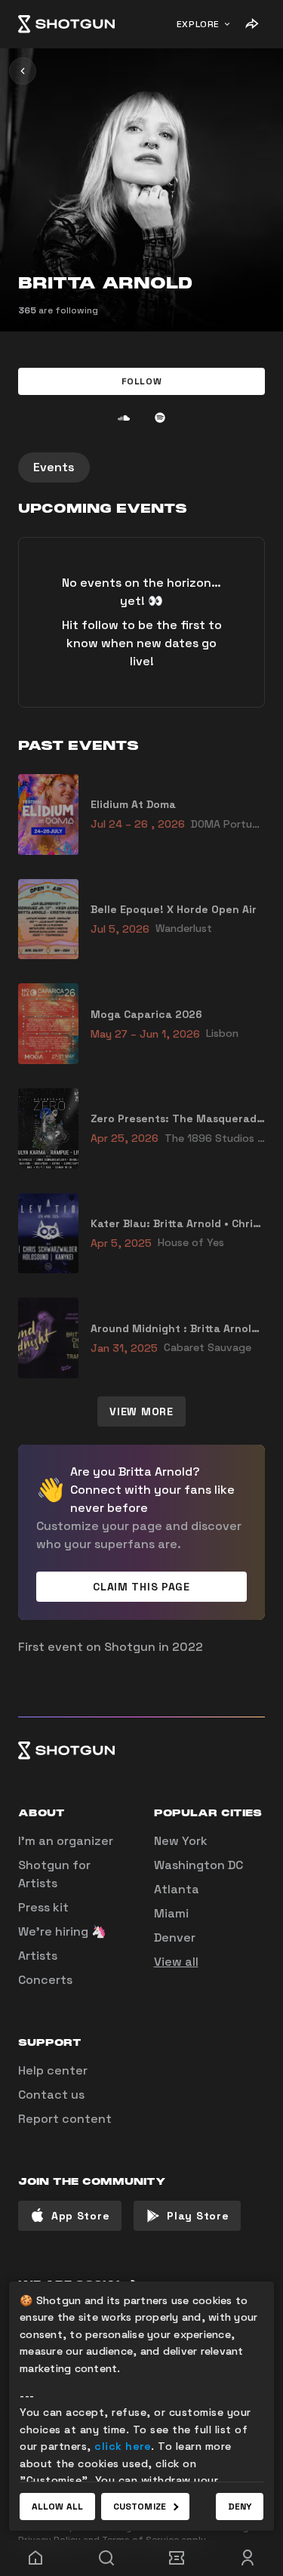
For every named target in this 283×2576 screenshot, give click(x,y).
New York (181, 1841)
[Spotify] (160, 418)
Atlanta (177, 1889)
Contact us (51, 2095)
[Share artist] (251, 24)
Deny (240, 2507)
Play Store (198, 2216)
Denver (175, 1937)
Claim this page (141, 1587)
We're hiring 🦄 (62, 1931)
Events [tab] (54, 467)
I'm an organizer (66, 1841)
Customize (140, 2507)
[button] (141, 381)
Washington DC (198, 1865)
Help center (53, 2070)
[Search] (106, 2558)
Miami (171, 1913)
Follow (142, 381)
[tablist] (141, 467)
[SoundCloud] (124, 418)
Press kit (43, 1907)
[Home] (66, 24)
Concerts (45, 1980)
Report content (65, 2119)
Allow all (57, 2507)
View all (176, 1962)
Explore (198, 24)
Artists (38, 1956)
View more (141, 1411)
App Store (80, 2216)
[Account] (248, 2558)
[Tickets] (177, 2558)
